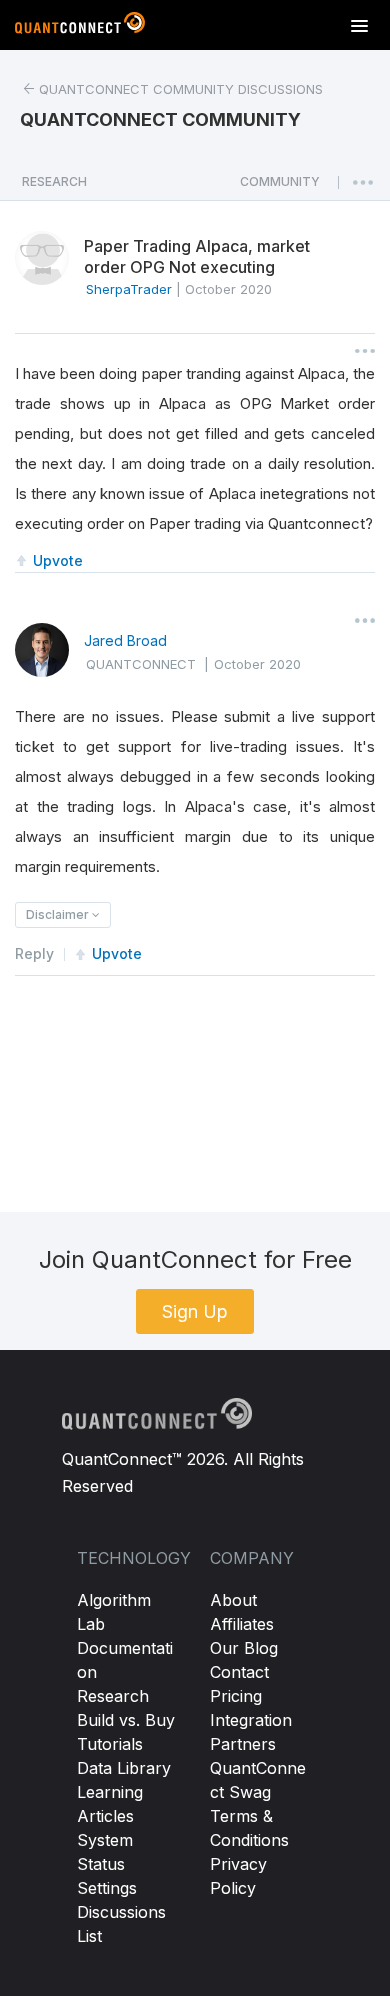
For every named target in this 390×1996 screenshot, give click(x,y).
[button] (280, 187)
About (233, 1600)
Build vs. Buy (126, 1720)
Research (113, 1696)
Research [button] (54, 181)
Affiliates (242, 1624)
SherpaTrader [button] (129, 289)
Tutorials (110, 1744)
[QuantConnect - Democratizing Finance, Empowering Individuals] (80, 27)
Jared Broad (125, 640)
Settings (107, 1888)
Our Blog (244, 1648)
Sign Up (195, 1311)
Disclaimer (59, 914)
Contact (239, 1672)
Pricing (236, 1696)
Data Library (124, 1768)
